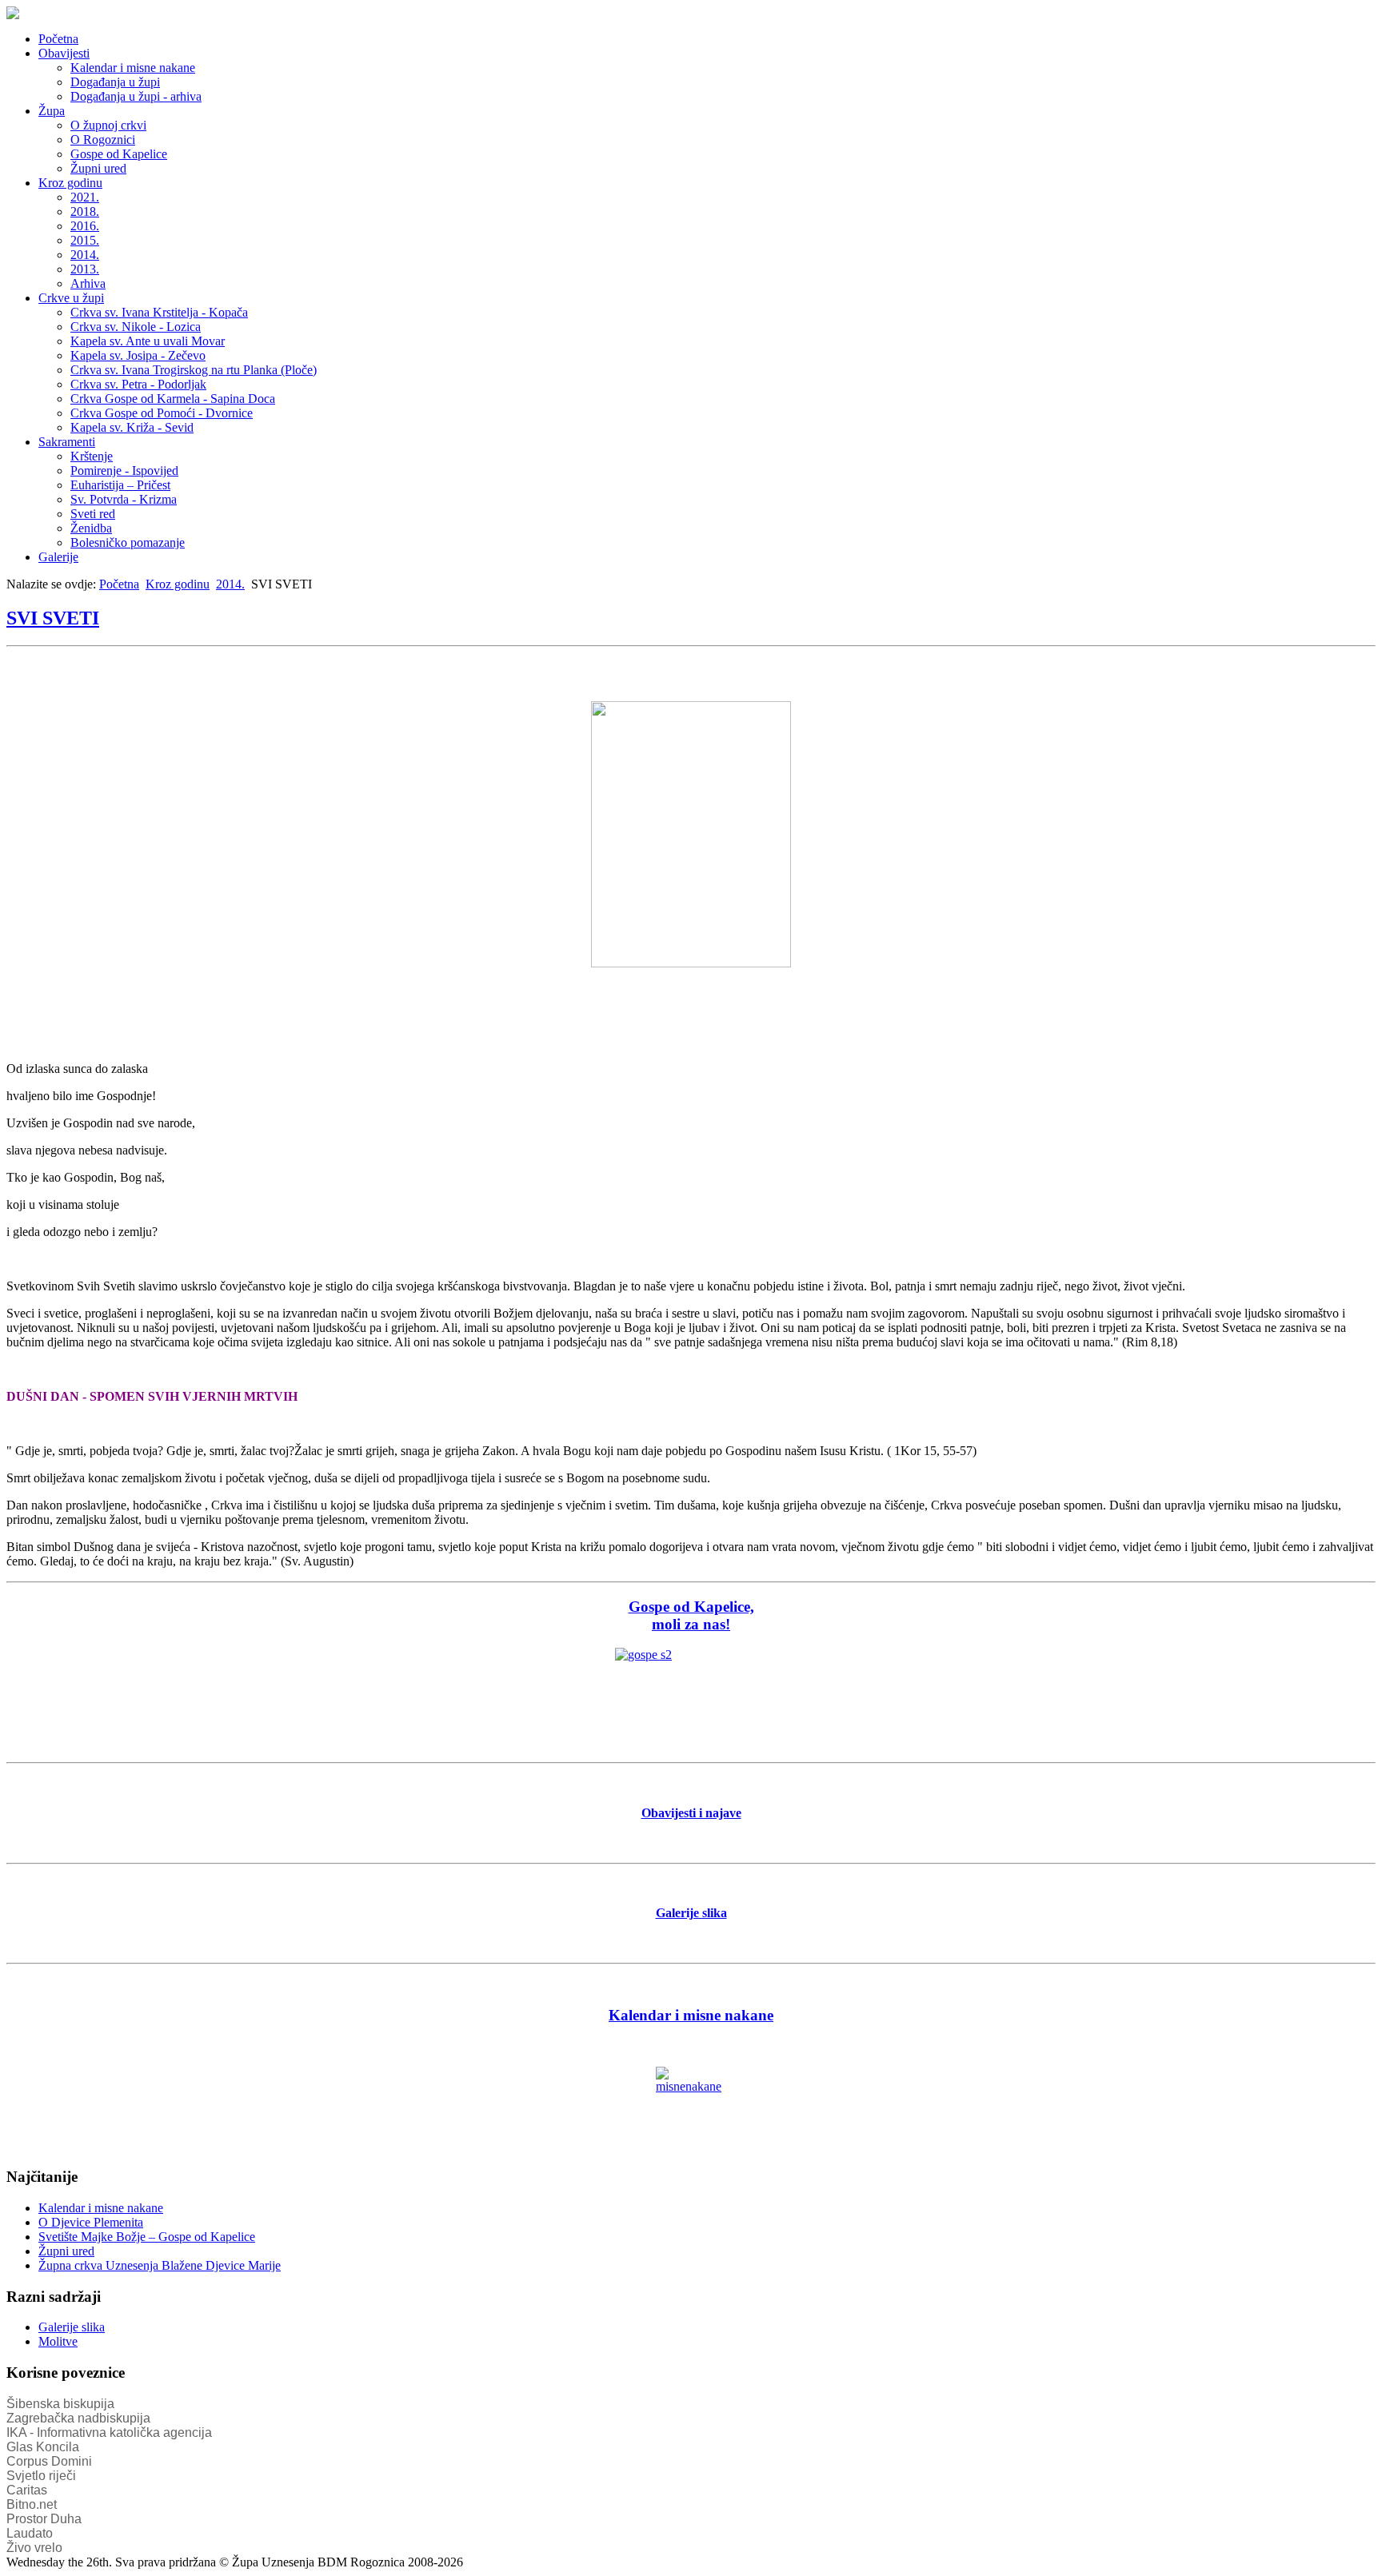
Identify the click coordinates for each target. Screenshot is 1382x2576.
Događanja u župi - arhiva (136, 96)
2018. (85, 211)
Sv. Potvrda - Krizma (124, 499)
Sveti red (93, 514)
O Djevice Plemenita (91, 2222)
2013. (85, 269)
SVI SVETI (53, 618)
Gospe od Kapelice (119, 154)
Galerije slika (72, 2327)
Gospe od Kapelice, (691, 1607)
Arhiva (88, 283)
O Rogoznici (103, 140)
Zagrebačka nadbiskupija (78, 2418)
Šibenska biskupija (60, 2404)
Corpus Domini (49, 2461)
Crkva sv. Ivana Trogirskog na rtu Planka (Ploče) (194, 370)
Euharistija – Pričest (120, 485)
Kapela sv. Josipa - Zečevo (138, 355)
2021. (85, 197)
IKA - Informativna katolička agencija (109, 2432)
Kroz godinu (70, 183)
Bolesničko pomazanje (128, 542)
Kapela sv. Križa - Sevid (132, 427)
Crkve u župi (71, 298)
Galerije (58, 557)
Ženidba (91, 528)
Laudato (30, 2533)
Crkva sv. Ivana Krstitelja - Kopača (159, 312)
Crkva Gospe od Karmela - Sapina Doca (173, 399)
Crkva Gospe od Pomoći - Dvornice (162, 413)
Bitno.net (32, 2504)
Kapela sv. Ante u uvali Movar (148, 341)
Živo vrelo (34, 2548)
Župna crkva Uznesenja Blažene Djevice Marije (160, 2265)
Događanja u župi (115, 82)
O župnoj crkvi (108, 125)
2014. (85, 255)
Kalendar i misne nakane (133, 68)
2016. (85, 226)
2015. (85, 240)
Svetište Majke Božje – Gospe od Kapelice (147, 2237)
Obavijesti (64, 53)
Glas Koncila (43, 2447)
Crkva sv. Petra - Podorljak (138, 384)
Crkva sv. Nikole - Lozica (136, 327)
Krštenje (92, 456)
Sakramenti (67, 442)
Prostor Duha (44, 2519)
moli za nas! (691, 1624)
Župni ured (98, 168)
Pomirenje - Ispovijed (124, 471)
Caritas (27, 2490)
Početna (58, 39)
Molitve (58, 2341)
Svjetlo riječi (41, 2476)
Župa (52, 111)
